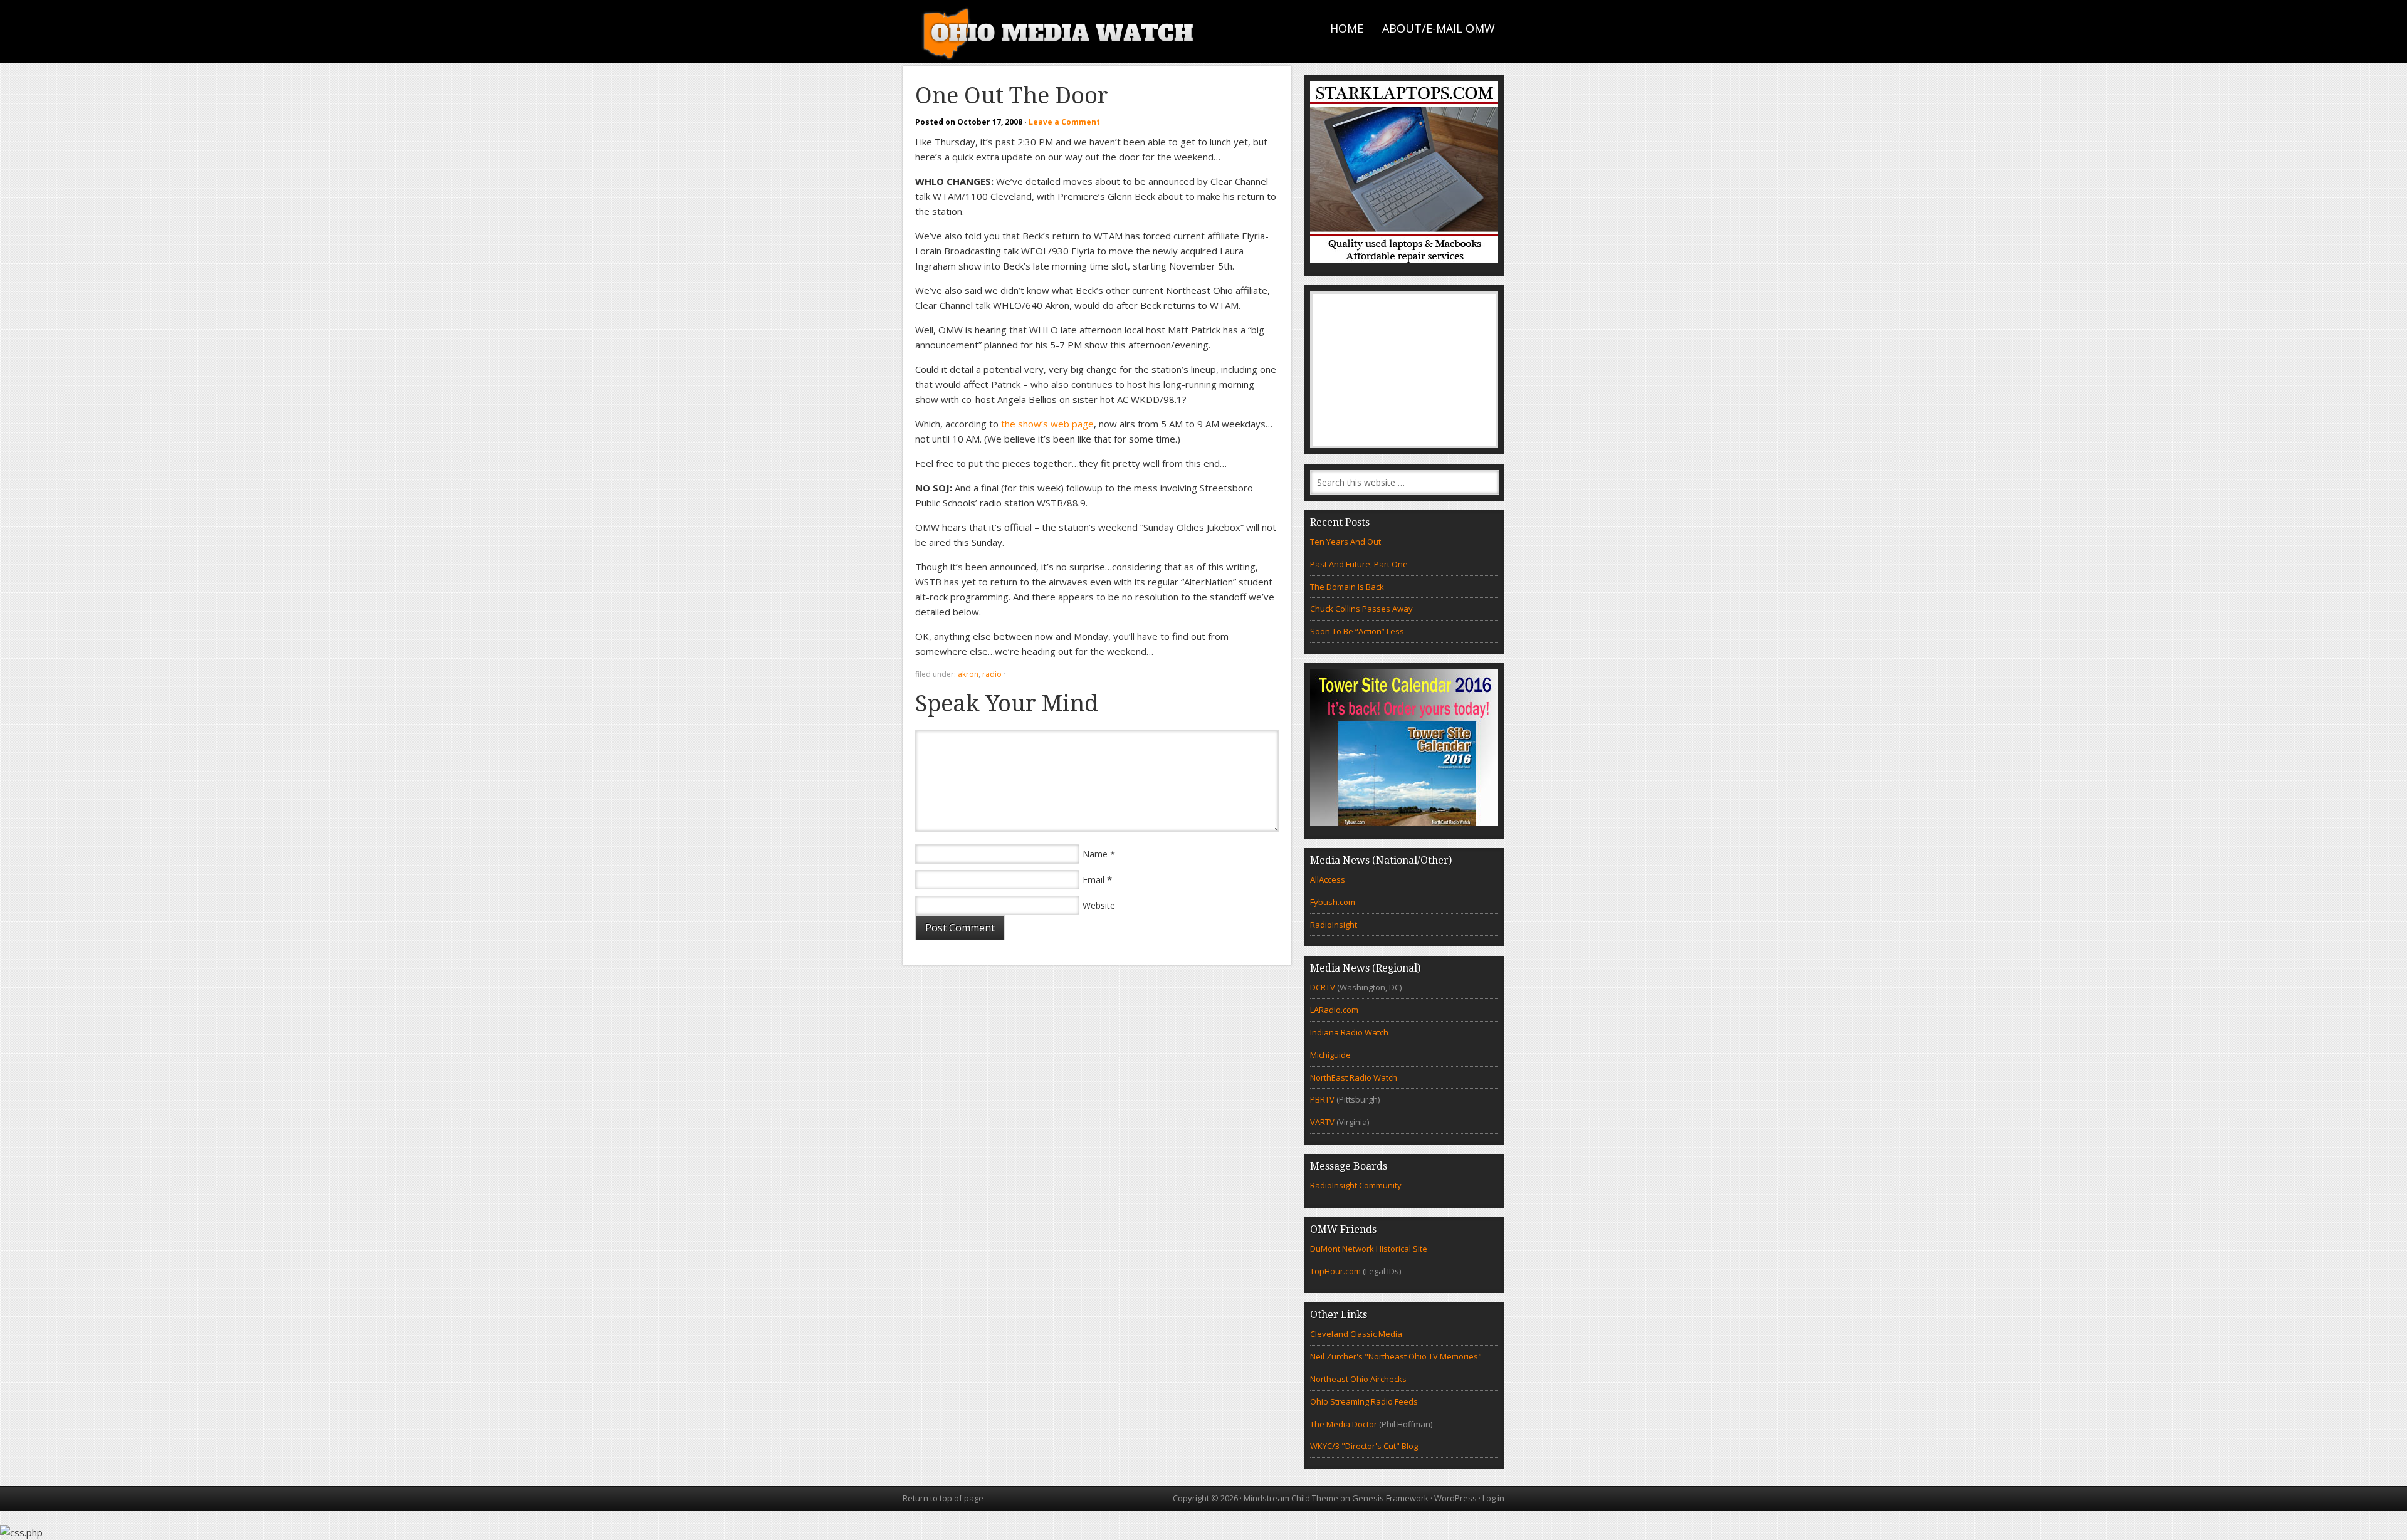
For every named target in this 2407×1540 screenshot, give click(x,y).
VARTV (1323, 1122)
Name (1095, 854)
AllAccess (1328, 879)
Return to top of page (943, 1498)
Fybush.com (1333, 902)
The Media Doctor (1344, 1424)
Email (1093, 880)
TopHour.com (1335, 1271)
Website (1099, 905)
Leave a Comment (1064, 122)
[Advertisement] (1404, 370)
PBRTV (1322, 1099)
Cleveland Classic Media (1356, 1334)
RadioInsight (1334, 925)
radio (992, 674)
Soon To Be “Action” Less (1357, 631)
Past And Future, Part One (1359, 564)
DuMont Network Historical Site (1369, 1249)
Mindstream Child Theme (1291, 1498)
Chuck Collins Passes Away (1361, 609)
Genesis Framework (1390, 1498)
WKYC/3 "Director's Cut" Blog (1364, 1446)
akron (968, 674)
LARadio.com (1334, 1010)
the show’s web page (1047, 424)
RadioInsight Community (1356, 1185)
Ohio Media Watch (1059, 31)
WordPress (1455, 1498)
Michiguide (1330, 1055)
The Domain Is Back (1347, 587)
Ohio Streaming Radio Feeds (1364, 1401)
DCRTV (1324, 987)
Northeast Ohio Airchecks (1358, 1379)
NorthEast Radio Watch (1354, 1077)
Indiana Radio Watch (1349, 1032)
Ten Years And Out (1345, 542)
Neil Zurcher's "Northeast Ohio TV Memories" (1396, 1356)
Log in (1493, 1498)
